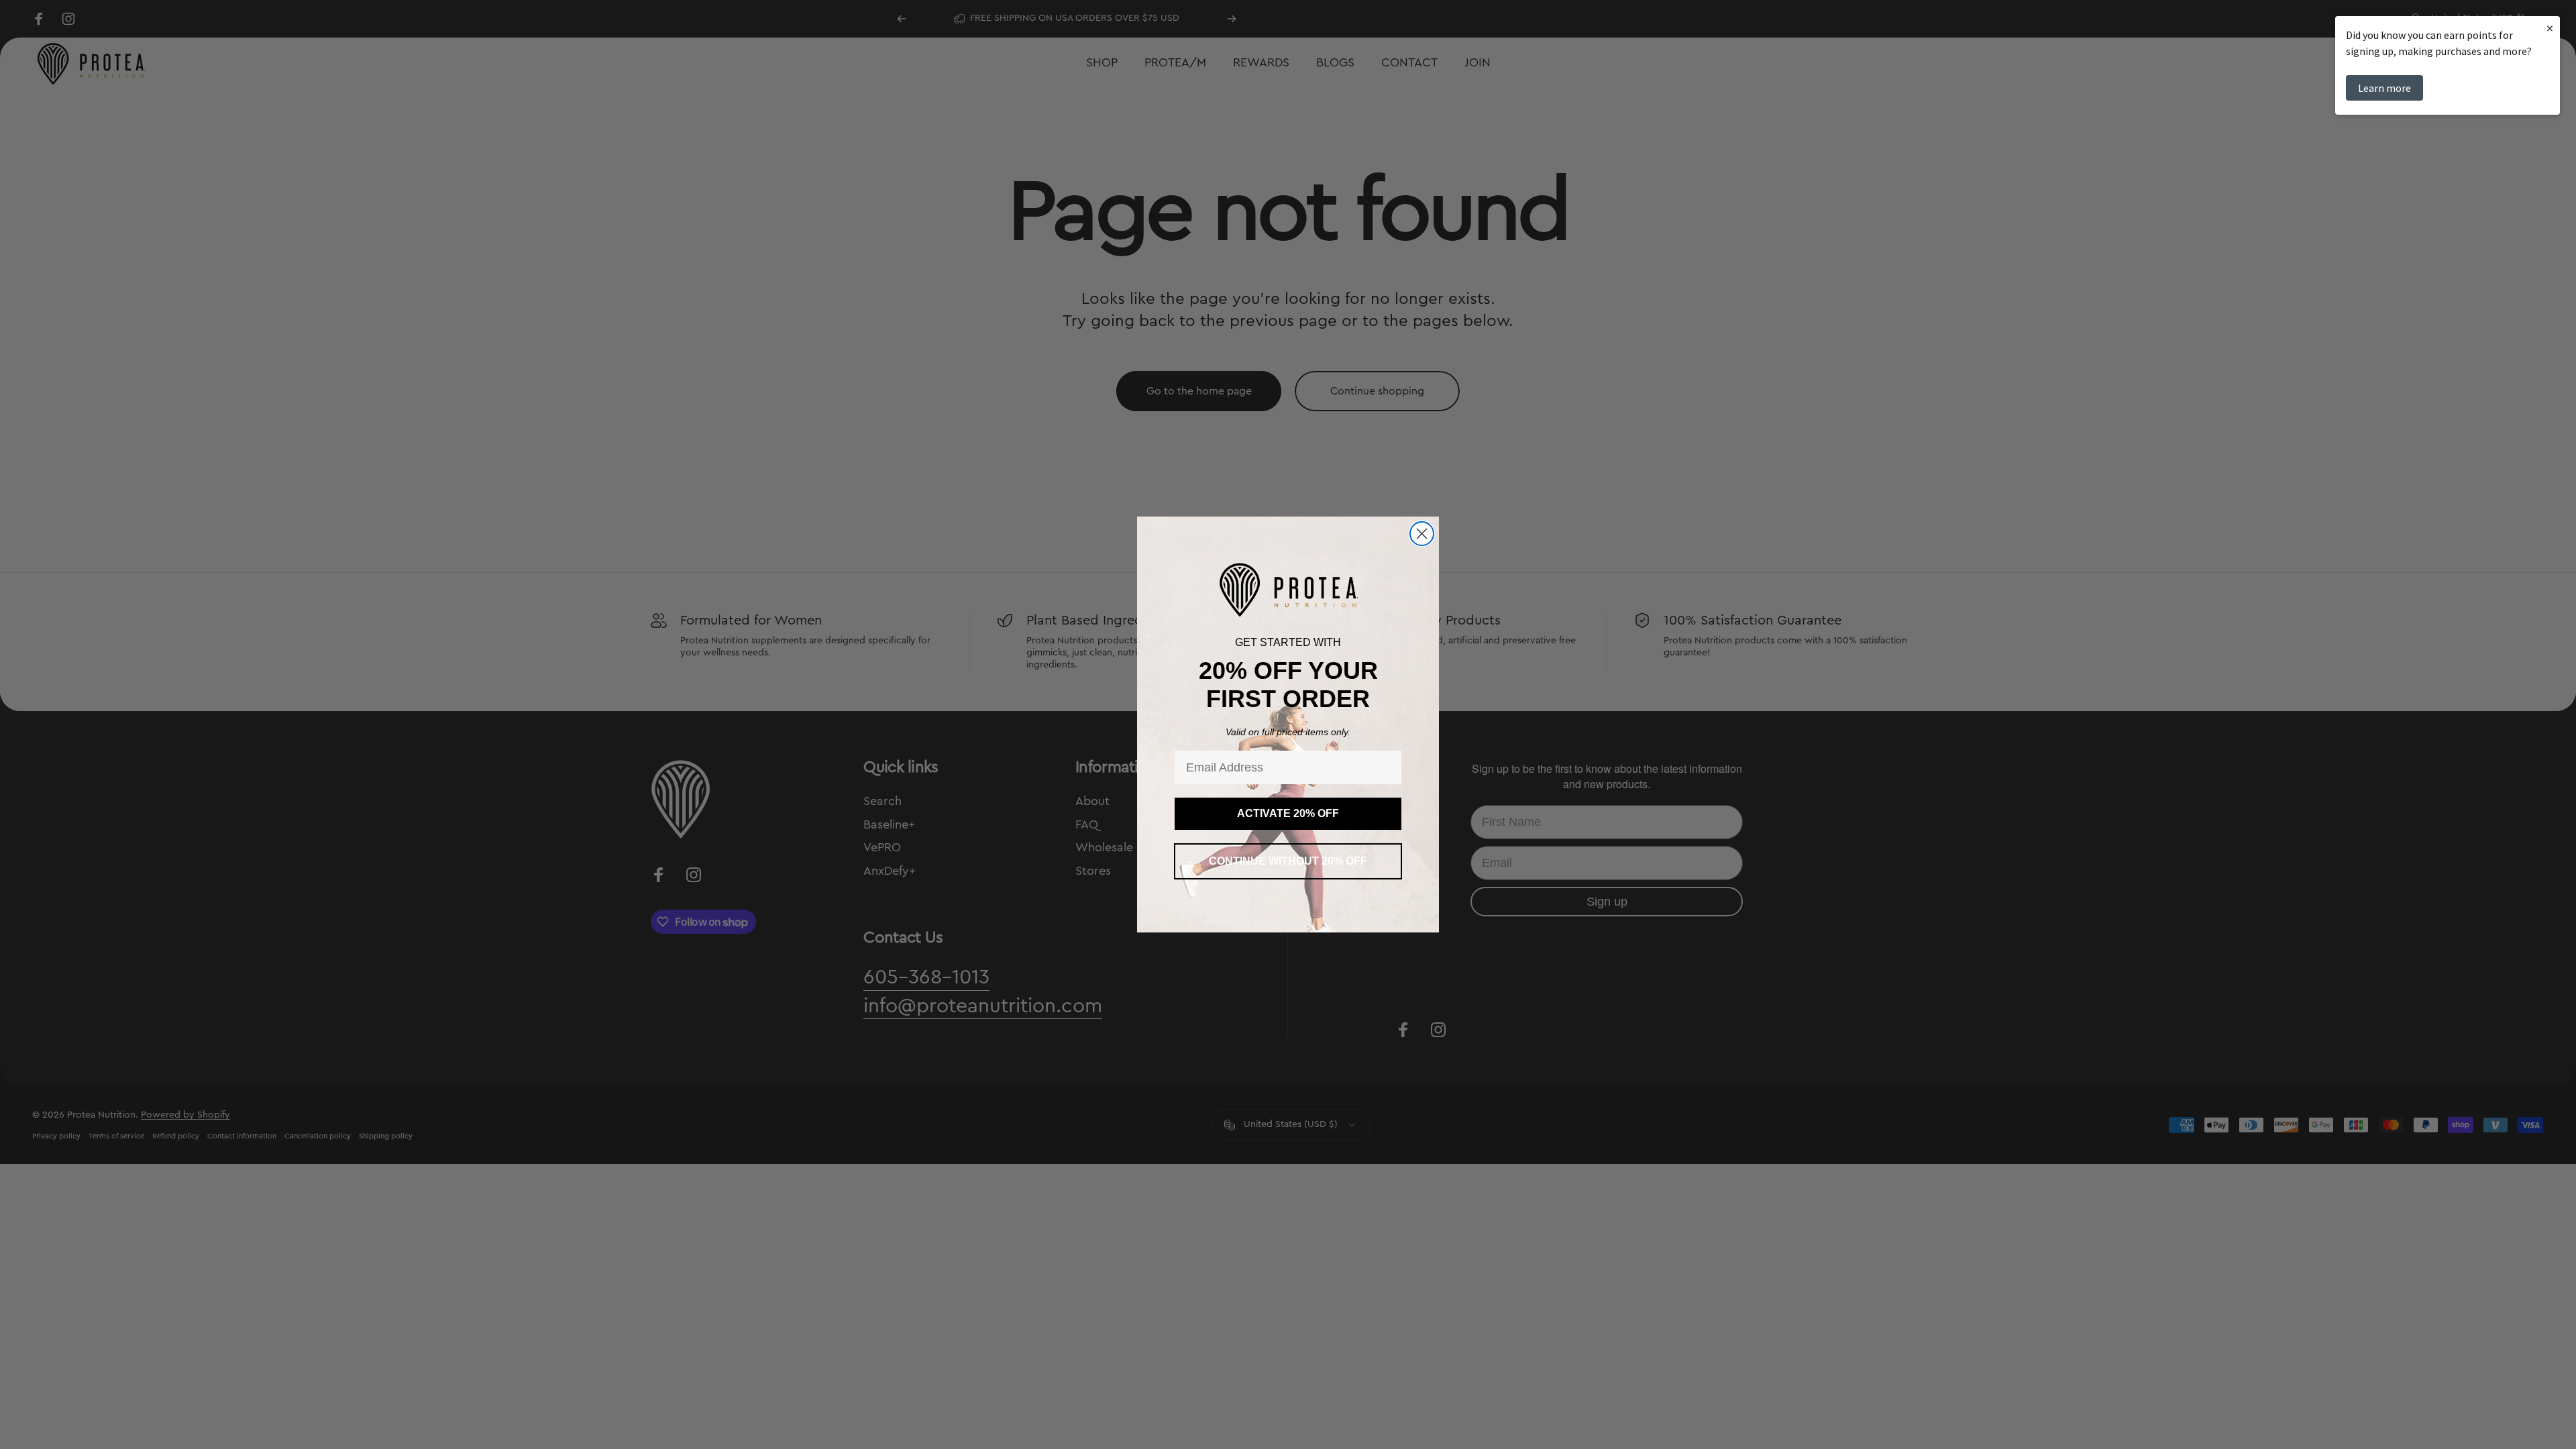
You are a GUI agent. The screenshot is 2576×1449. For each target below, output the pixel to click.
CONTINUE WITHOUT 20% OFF (1288, 861)
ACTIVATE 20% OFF (1288, 813)
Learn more (2384, 88)
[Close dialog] (1422, 534)
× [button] (2550, 28)
